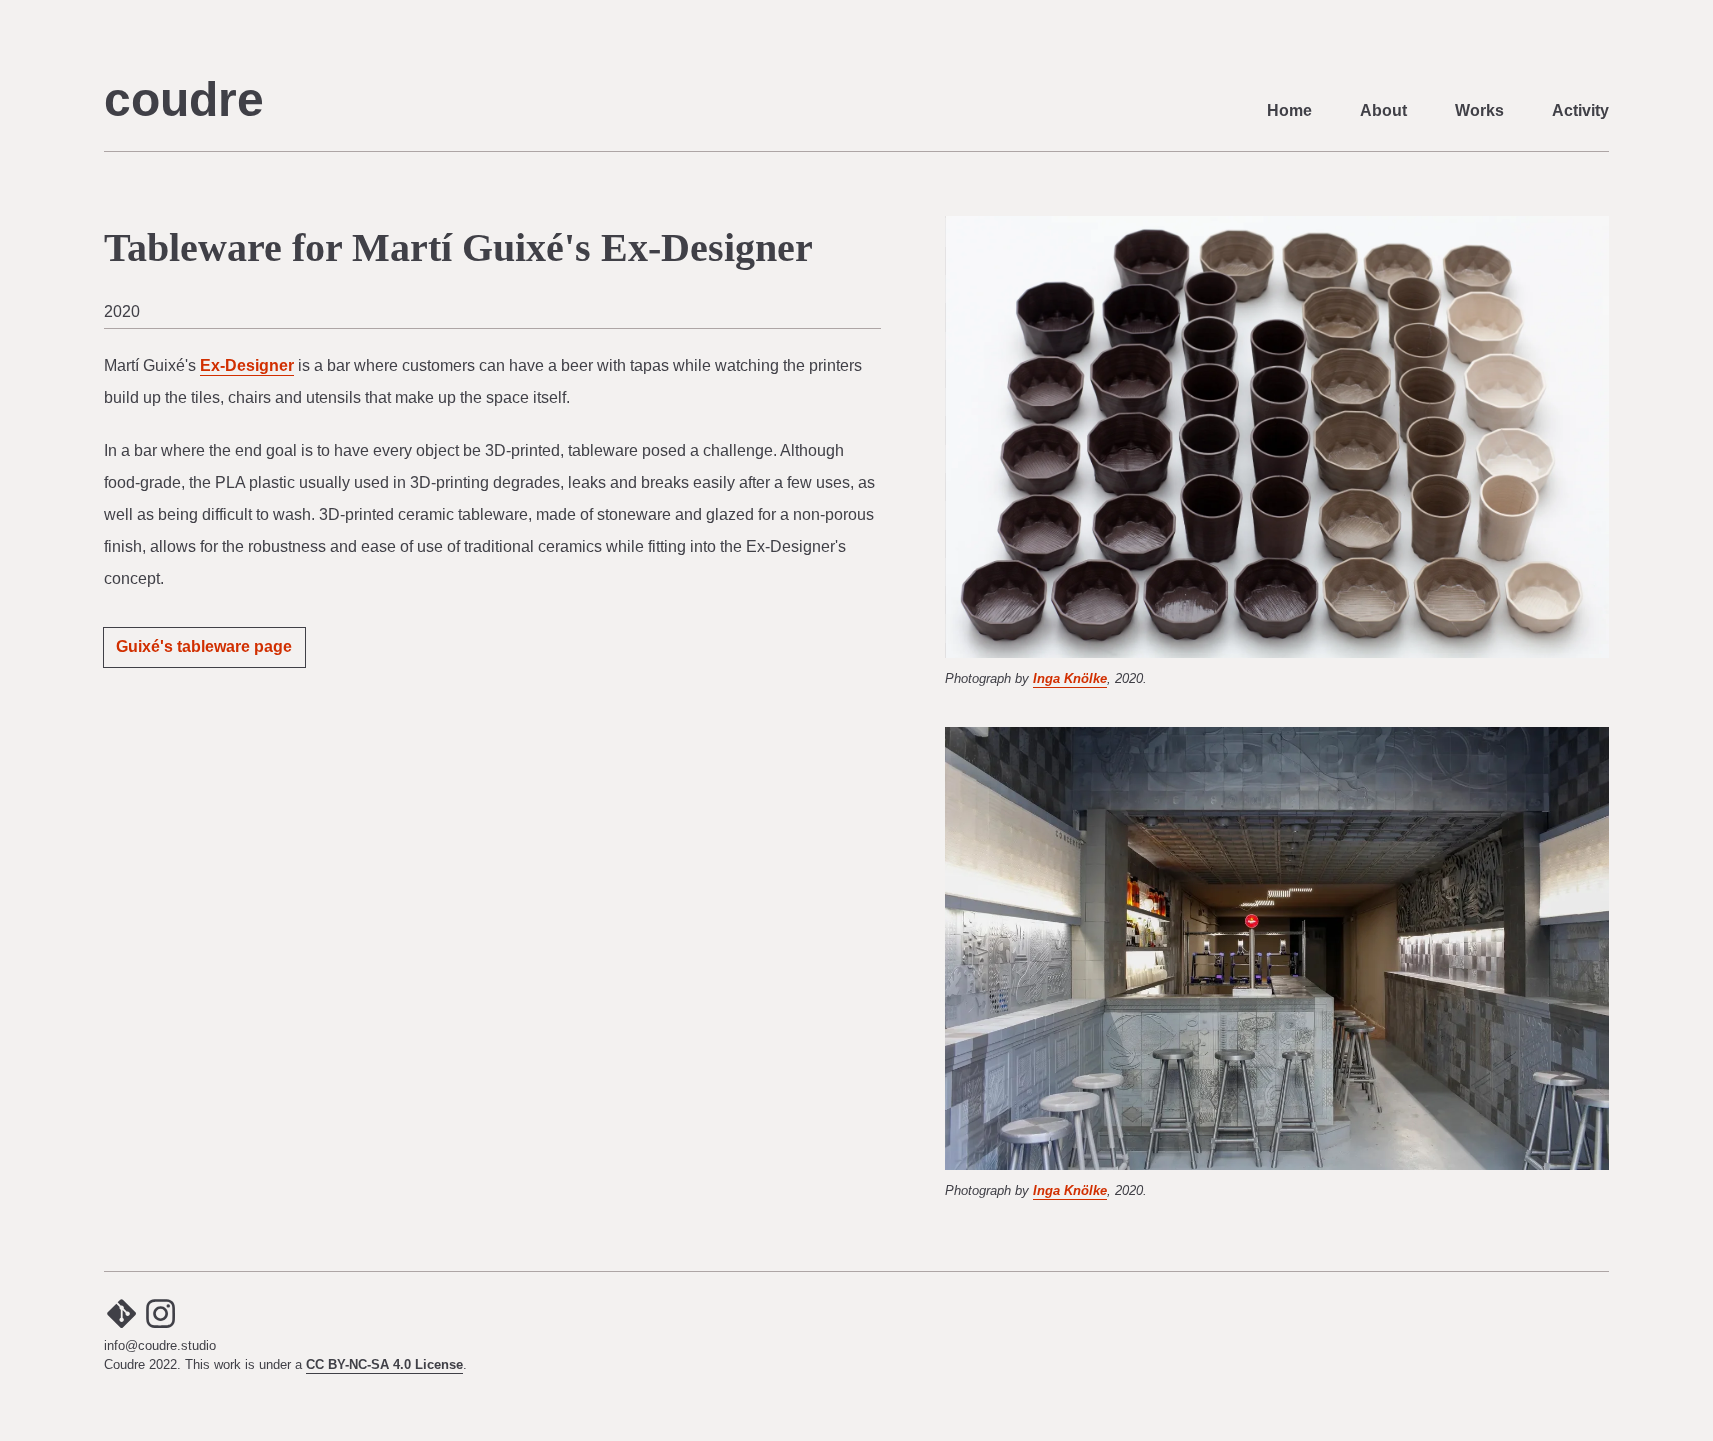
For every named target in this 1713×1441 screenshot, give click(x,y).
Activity (1580, 110)
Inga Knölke (1070, 678)
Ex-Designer (247, 365)
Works (1479, 110)
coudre (184, 99)
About (1383, 110)
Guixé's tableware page (204, 646)
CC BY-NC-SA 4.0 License (384, 1364)
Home (1289, 110)
